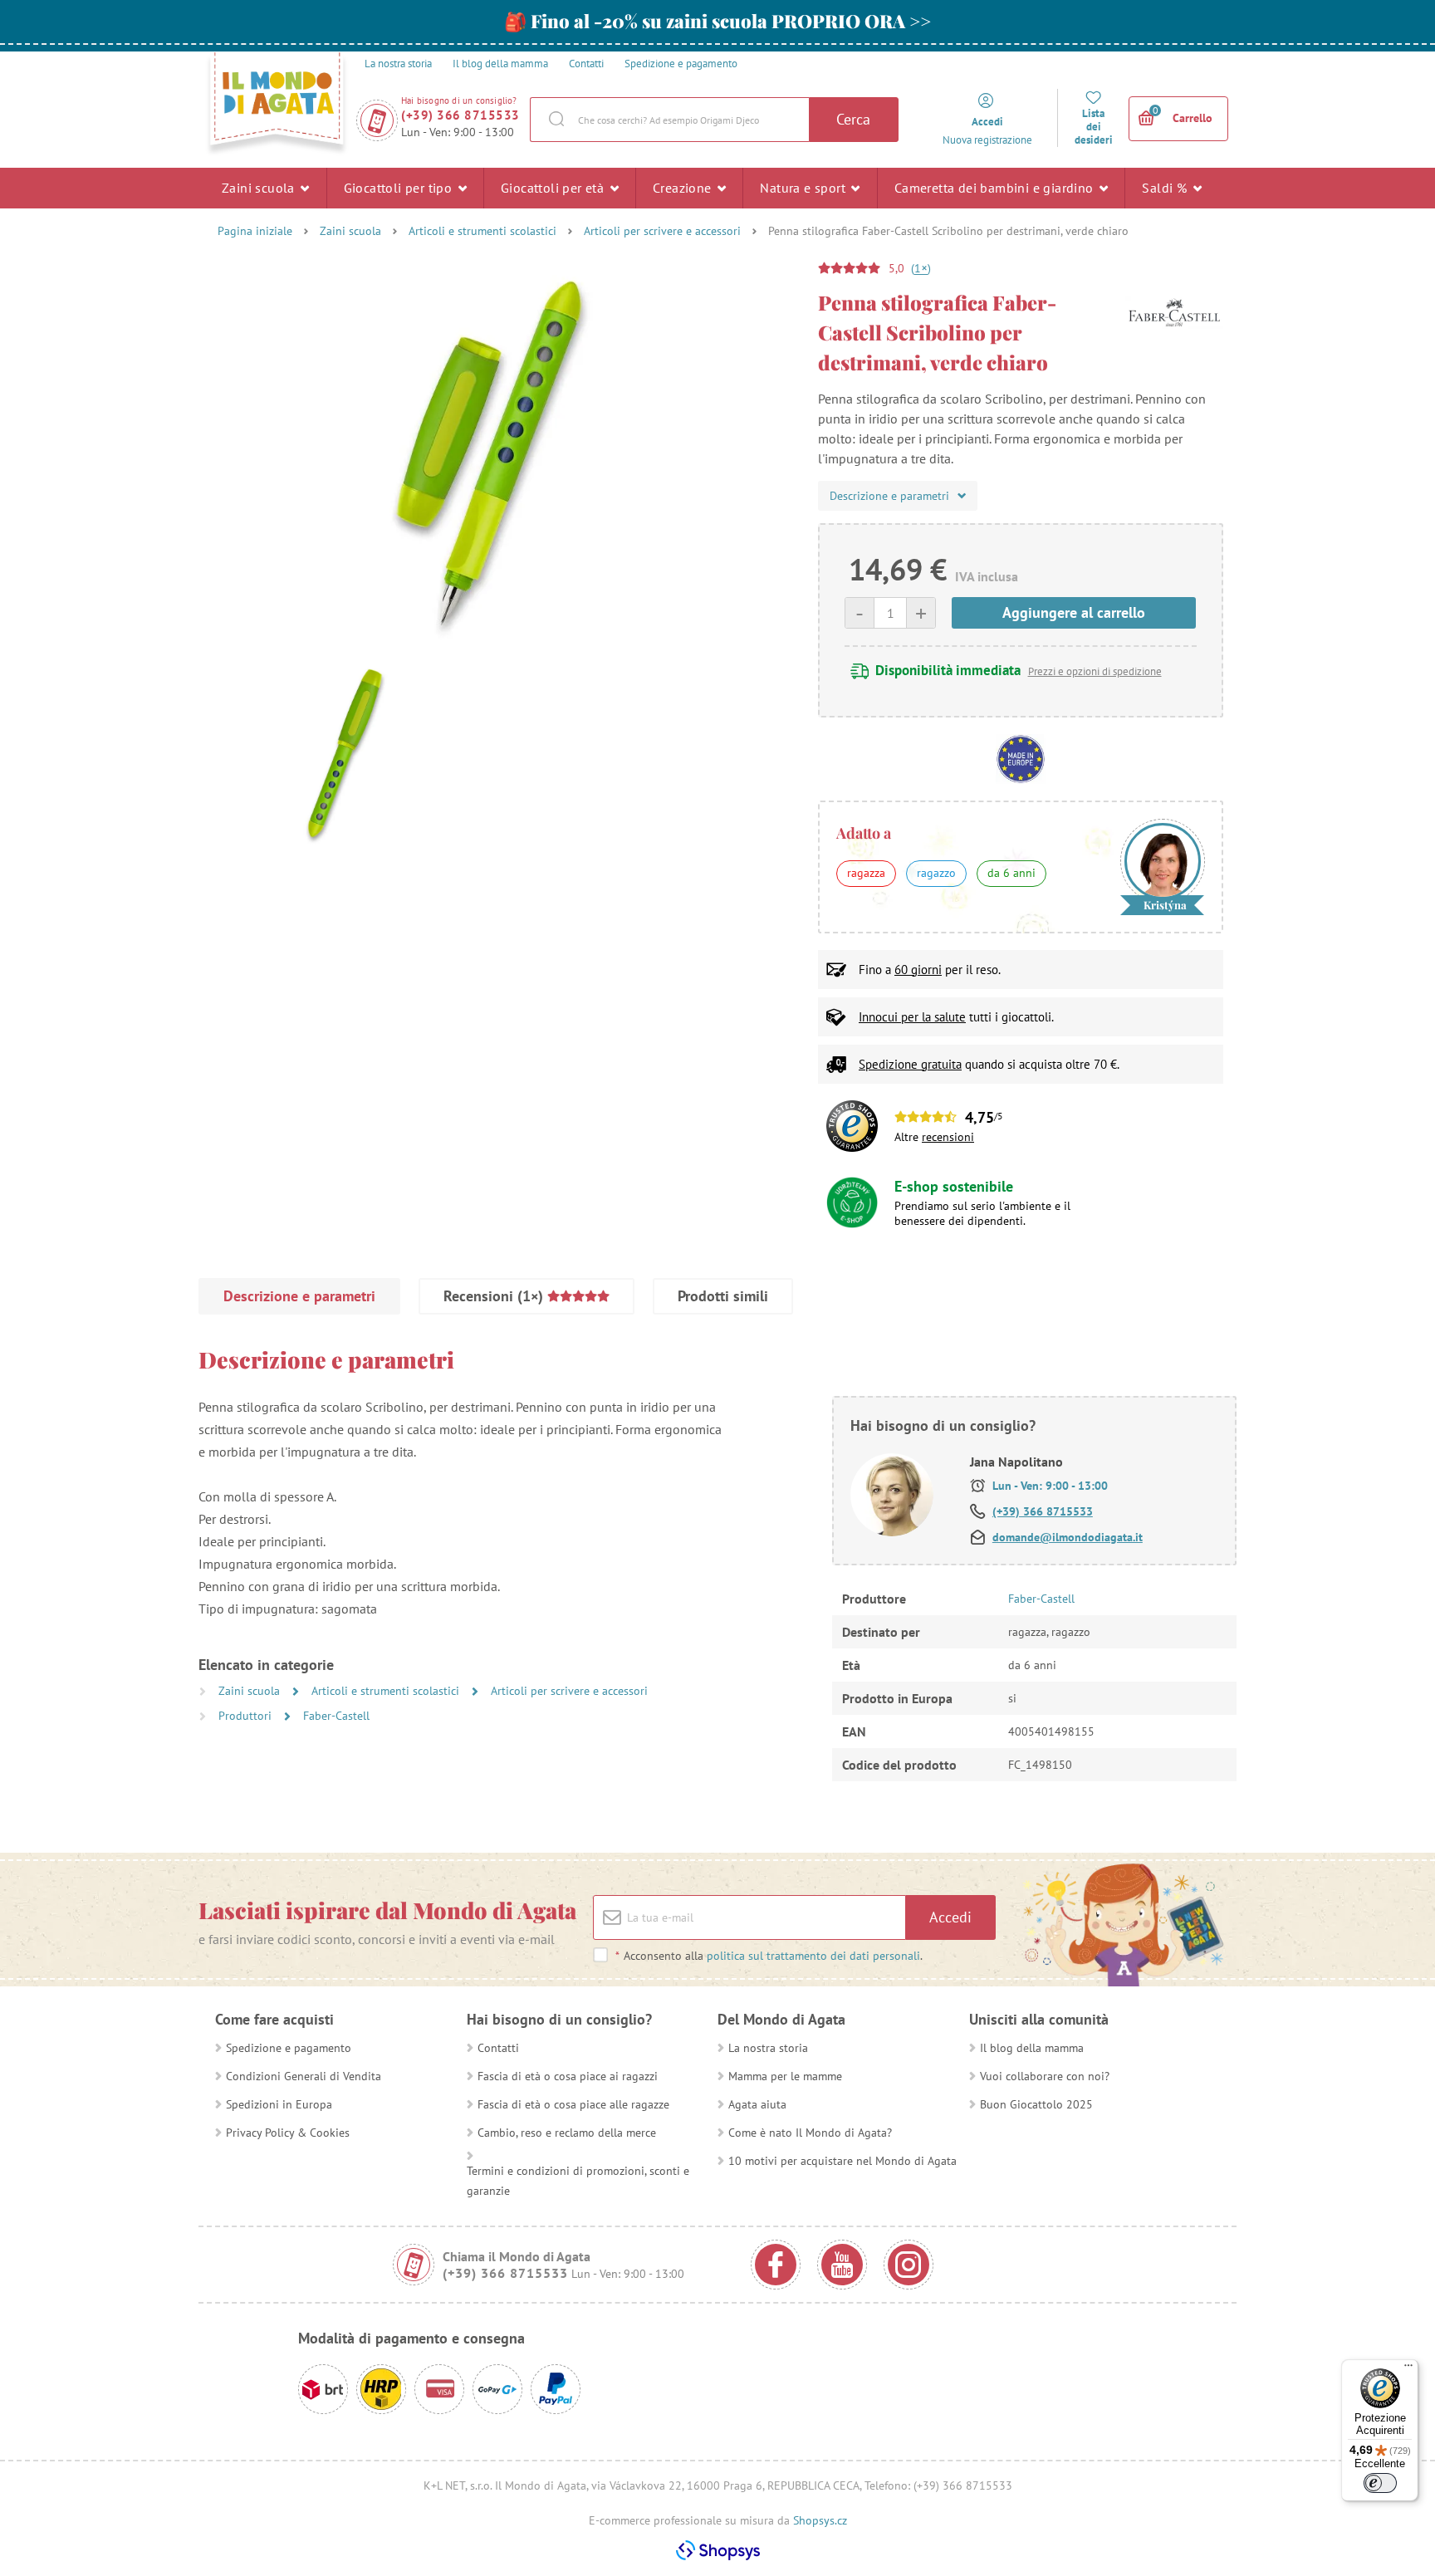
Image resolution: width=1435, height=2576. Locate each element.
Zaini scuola (260, 188)
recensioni (948, 1137)
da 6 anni (1011, 873)
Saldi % (1166, 188)
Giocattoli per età (554, 188)
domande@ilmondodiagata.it (1068, 1537)
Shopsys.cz (820, 2520)
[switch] (1380, 2483)
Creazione (684, 188)
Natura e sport (804, 188)
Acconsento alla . (769, 1956)
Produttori (247, 1716)
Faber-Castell (336, 1716)
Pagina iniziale (255, 231)
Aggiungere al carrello (1074, 612)
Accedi (950, 1917)
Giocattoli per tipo (400, 188)
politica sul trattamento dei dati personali (813, 1956)
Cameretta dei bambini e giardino (996, 188)
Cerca (853, 119)
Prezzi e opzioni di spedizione (1095, 671)
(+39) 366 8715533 (460, 115)
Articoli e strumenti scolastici (482, 231)
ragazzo (936, 873)
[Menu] (1408, 2369)
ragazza (866, 873)
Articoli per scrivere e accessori (662, 231)
